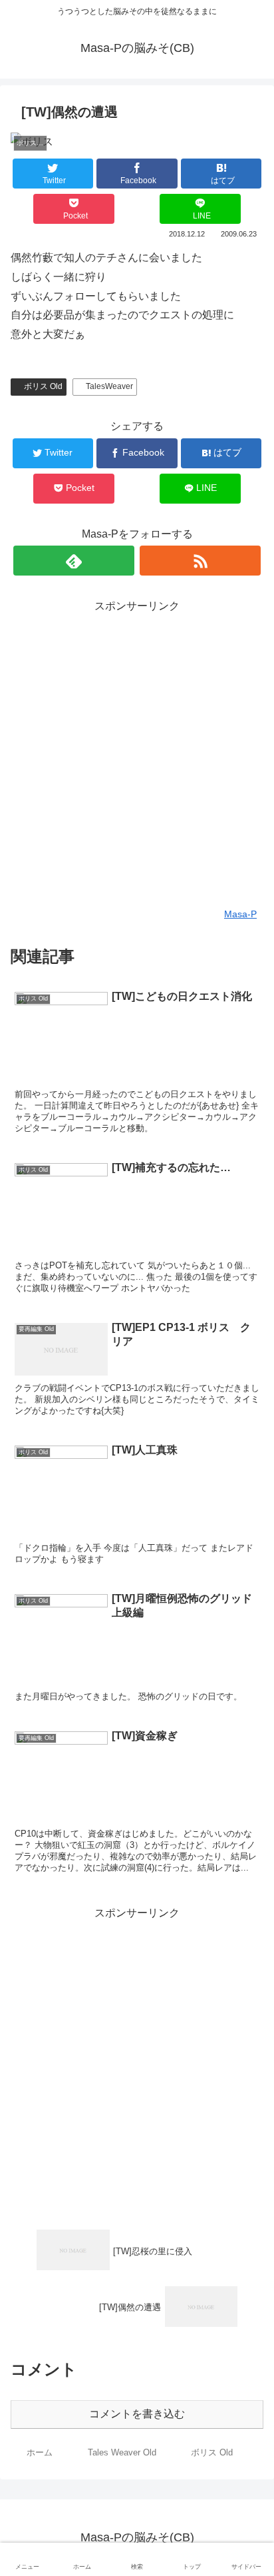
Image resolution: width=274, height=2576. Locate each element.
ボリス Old (43, 386)
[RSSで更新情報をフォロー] (200, 561)
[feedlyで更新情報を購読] (74, 561)
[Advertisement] (137, 753)
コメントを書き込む (137, 2414)
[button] (247, 1650)
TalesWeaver (109, 386)
